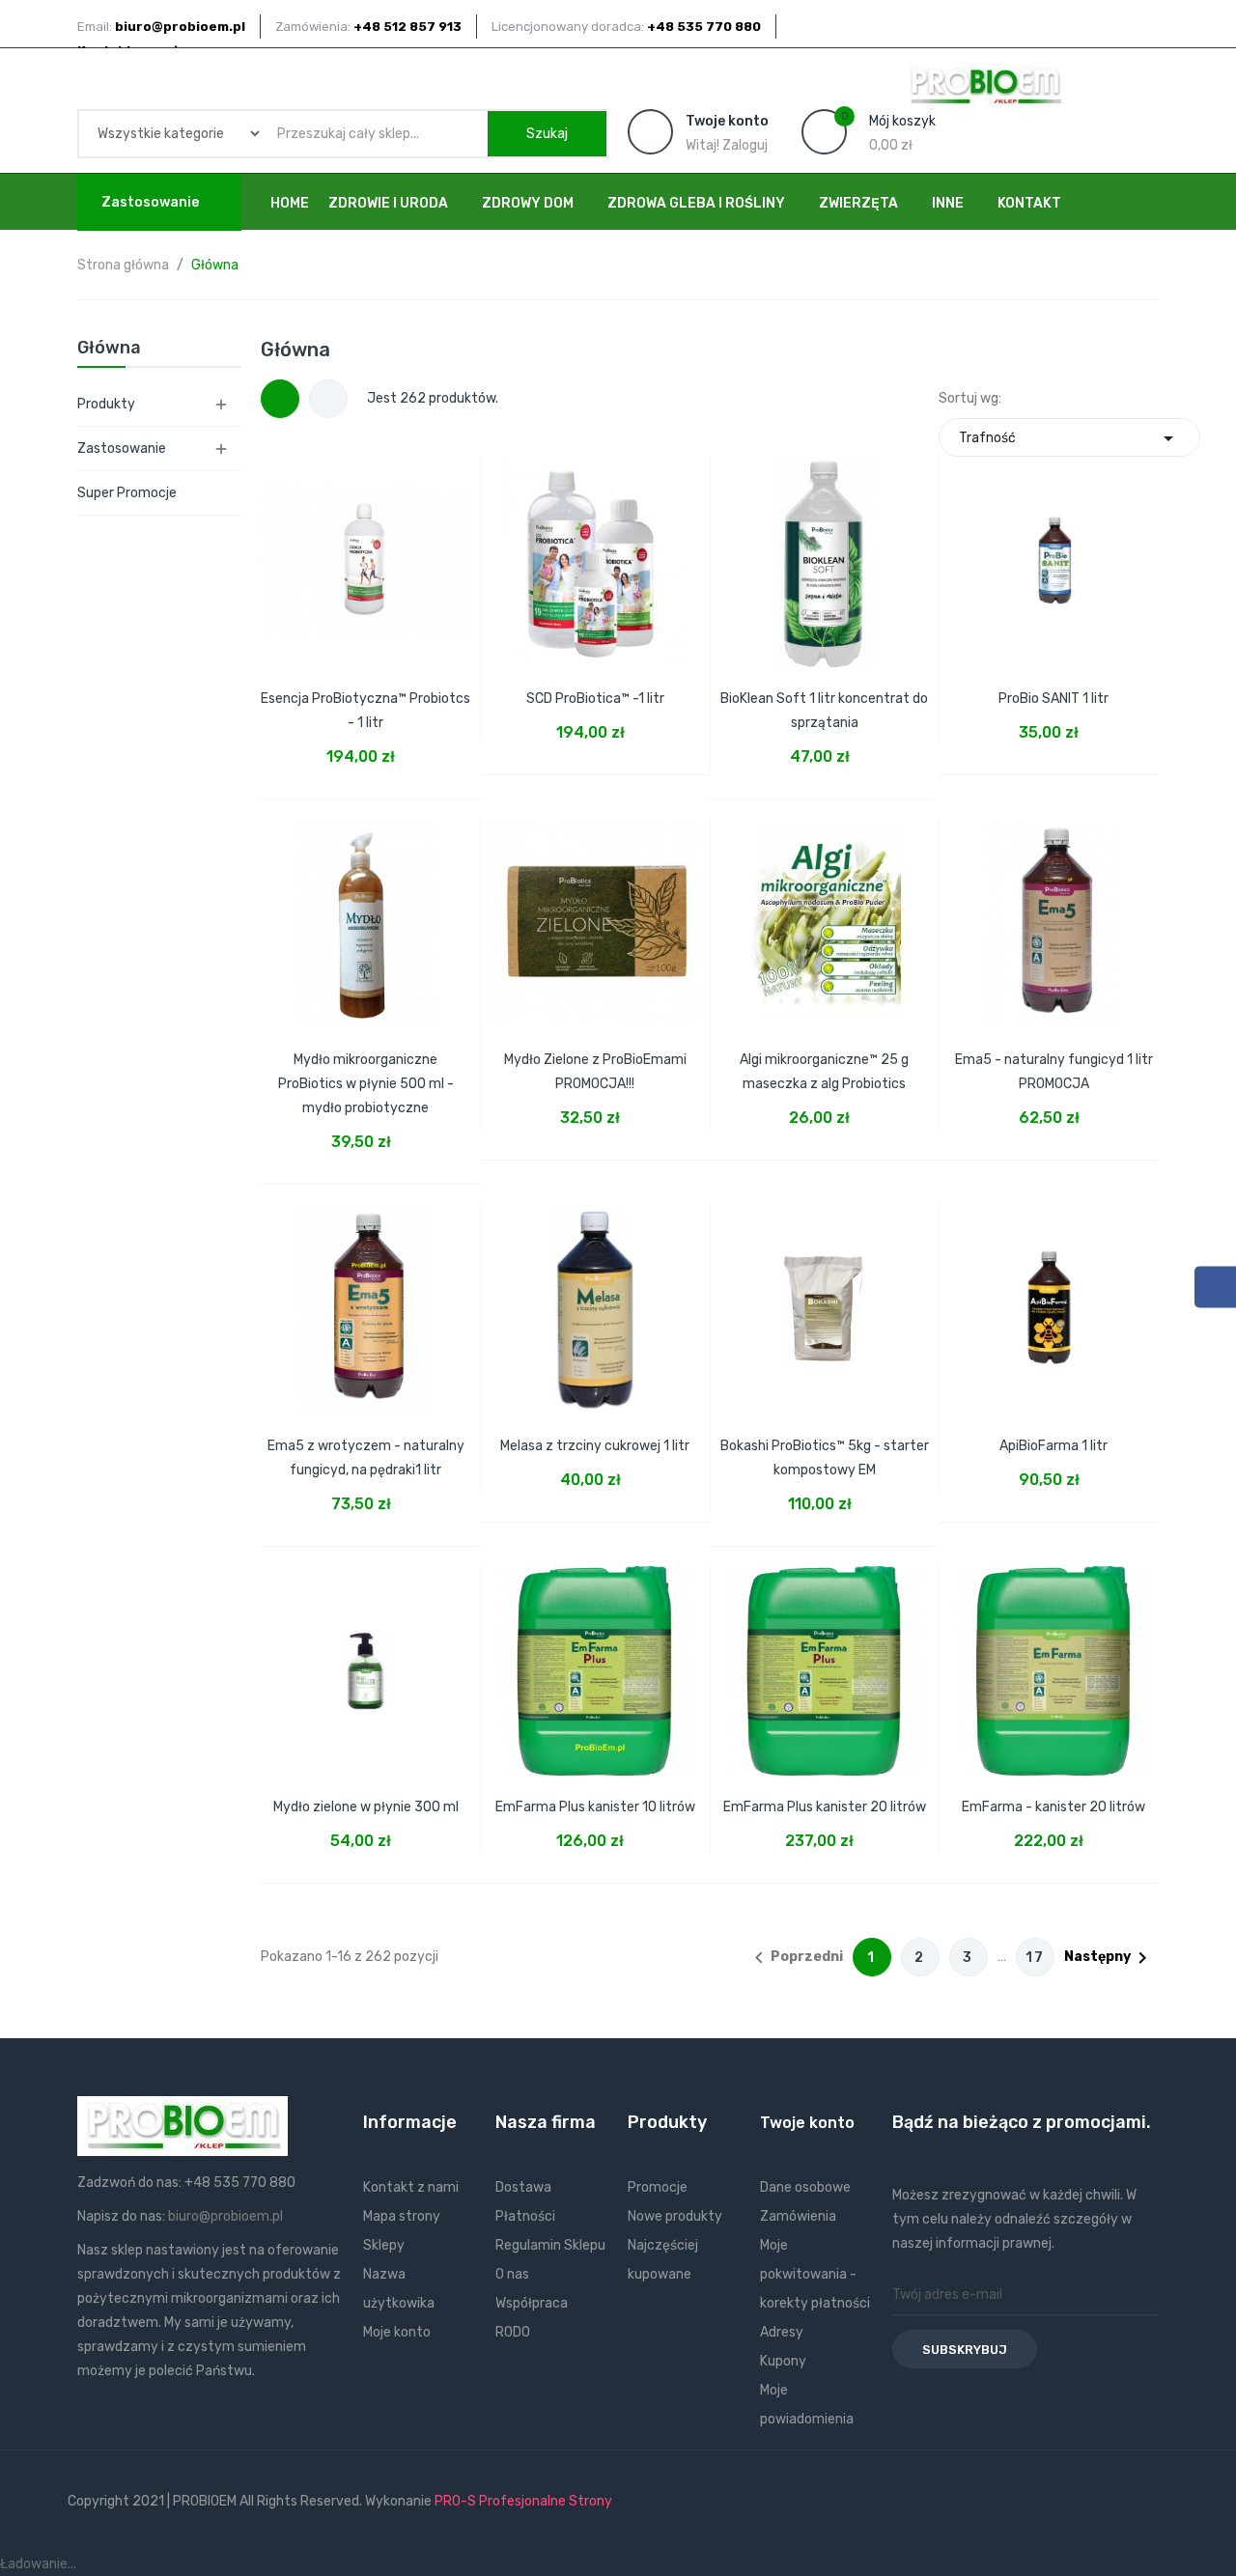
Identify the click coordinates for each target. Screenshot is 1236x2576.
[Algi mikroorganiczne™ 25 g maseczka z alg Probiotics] (825, 911)
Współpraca (532, 2303)
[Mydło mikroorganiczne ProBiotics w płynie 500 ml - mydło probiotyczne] (366, 911)
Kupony (783, 2361)
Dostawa (523, 2187)
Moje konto (397, 2332)
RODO (513, 2332)
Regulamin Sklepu (550, 2245)
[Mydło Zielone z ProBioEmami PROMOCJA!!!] (595, 911)
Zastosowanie (122, 448)
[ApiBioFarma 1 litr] (1053, 1297)
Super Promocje (127, 493)
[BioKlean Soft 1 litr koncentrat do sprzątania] (825, 549)
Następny (1109, 1958)
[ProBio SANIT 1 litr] (1053, 549)
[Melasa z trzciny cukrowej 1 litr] (595, 1297)
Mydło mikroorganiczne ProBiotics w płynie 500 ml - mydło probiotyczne (366, 1084)
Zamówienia (798, 2216)
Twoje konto (807, 2123)
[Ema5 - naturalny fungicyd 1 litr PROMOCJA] (1053, 911)
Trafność (1069, 438)
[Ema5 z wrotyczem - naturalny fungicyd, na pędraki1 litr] (366, 1297)
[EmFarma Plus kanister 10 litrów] (595, 1659)
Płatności (525, 2216)
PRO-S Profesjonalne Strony (523, 2501)
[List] (328, 399)
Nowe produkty (675, 2216)
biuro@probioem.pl (225, 2216)
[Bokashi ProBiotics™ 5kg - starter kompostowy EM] (825, 1297)
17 (1035, 1958)
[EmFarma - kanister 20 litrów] (1053, 1659)
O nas (512, 2274)
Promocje (658, 2187)
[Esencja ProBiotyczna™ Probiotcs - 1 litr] (366, 549)
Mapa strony (402, 2216)
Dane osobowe (805, 2187)
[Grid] (280, 399)
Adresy (782, 2332)
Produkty (106, 404)
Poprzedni (795, 1958)
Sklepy (384, 2245)
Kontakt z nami (411, 2187)
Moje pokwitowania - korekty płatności (815, 2274)
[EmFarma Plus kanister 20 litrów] (825, 1659)
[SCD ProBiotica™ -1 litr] (595, 549)
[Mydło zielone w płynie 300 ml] (366, 1659)
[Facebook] (1215, 1288)
